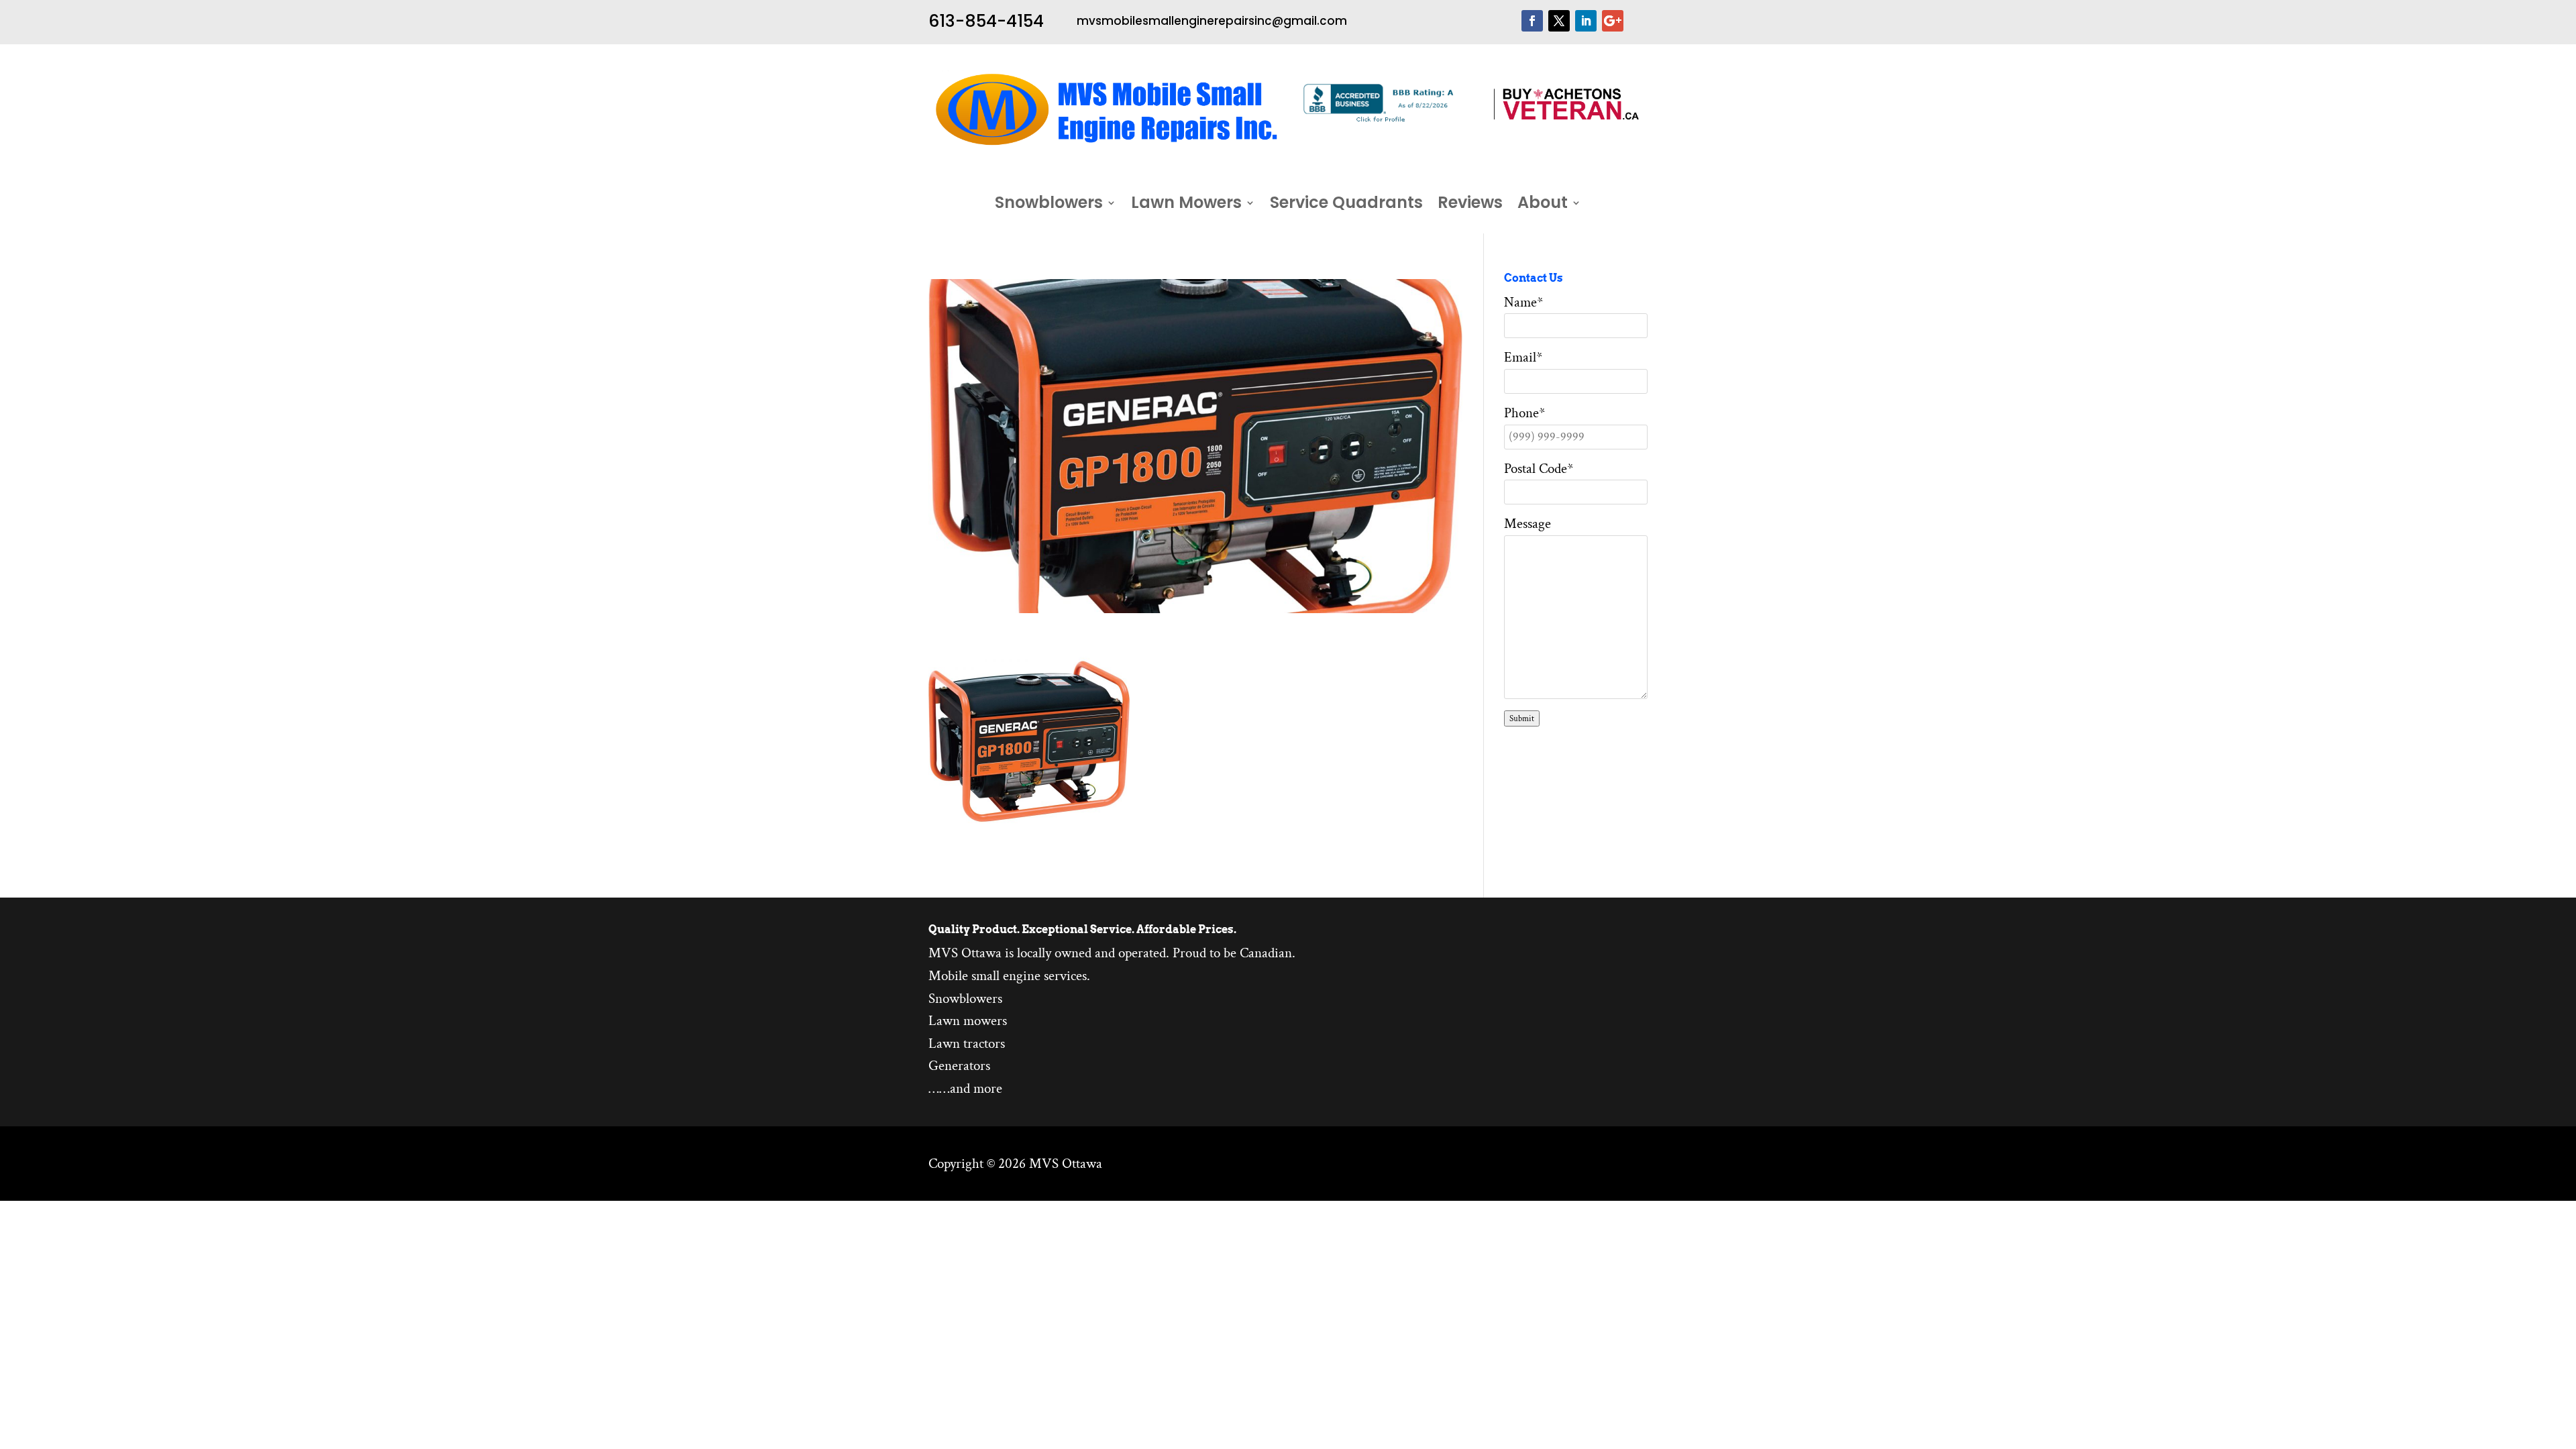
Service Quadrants (1346, 205)
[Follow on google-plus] (1613, 21)
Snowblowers (1049, 205)
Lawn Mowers (1186, 205)
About (1543, 205)
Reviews (1470, 205)
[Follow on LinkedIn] (1586, 21)
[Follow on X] (1559, 21)
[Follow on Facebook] (1532, 21)
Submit (1522, 718)
